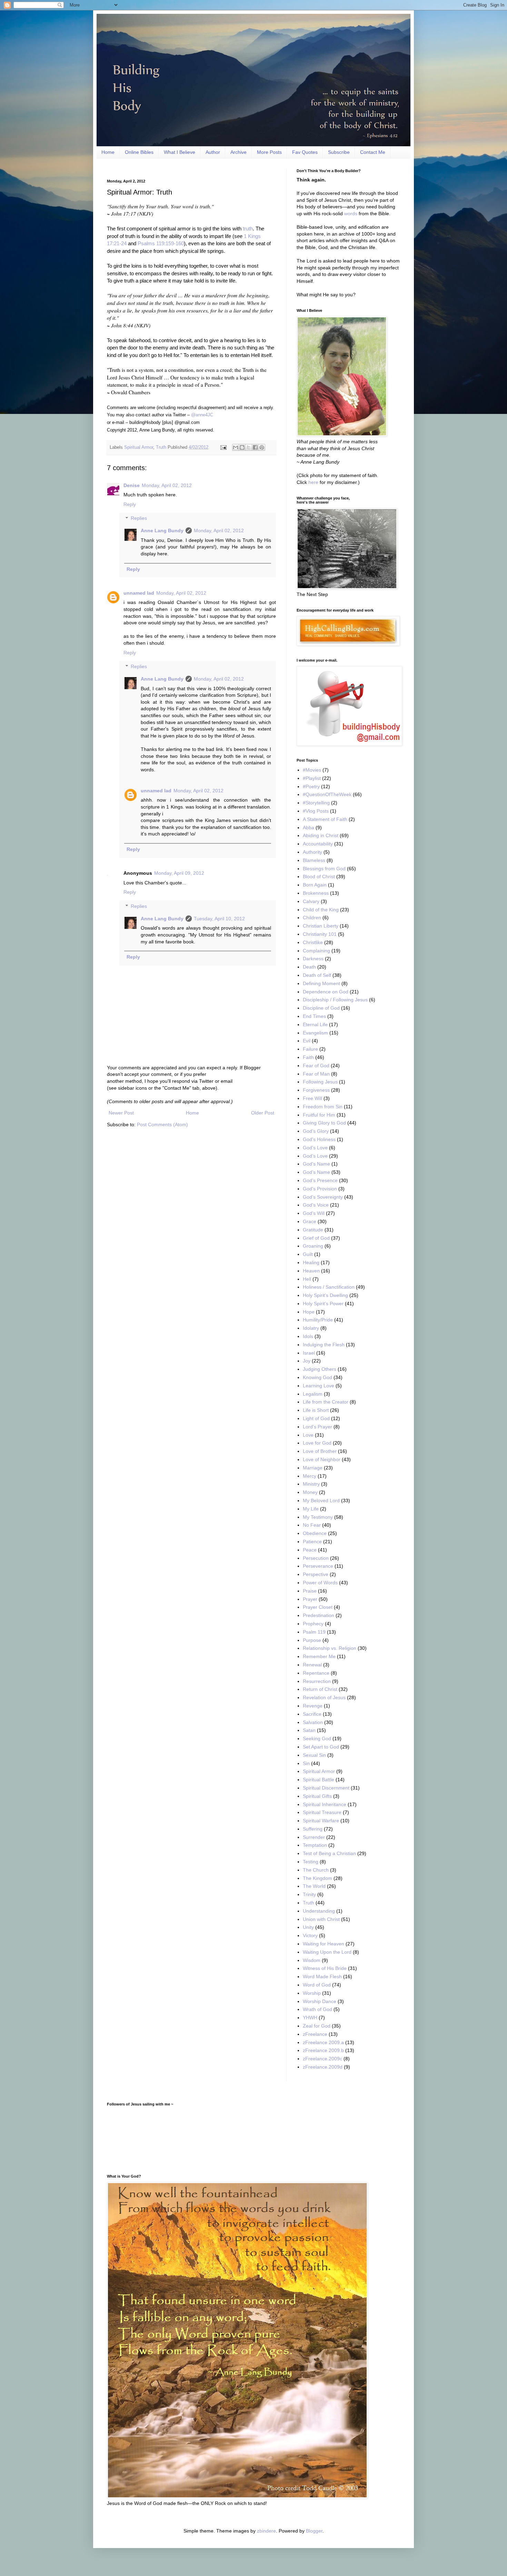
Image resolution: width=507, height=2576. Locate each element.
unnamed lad (139, 593)
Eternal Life (315, 1024)
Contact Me (373, 152)
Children (312, 918)
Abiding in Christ (321, 835)
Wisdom (312, 1960)
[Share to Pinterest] (262, 447)
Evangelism (315, 1033)
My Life (311, 1509)
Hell (307, 1279)
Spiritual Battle (319, 1780)
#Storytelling (316, 803)
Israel (309, 1353)
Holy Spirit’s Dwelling (325, 1295)
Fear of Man (316, 1074)
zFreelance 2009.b (323, 2050)
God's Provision (320, 1189)
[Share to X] (249, 447)
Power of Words (320, 1583)
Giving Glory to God (324, 1123)
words (351, 214)
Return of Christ (320, 1689)
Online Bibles (139, 152)
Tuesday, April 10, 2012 (219, 919)
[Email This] (236, 447)
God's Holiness (319, 1139)
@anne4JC (202, 415)
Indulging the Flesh (324, 1345)
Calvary (311, 901)
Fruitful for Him (319, 1115)
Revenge (313, 1706)
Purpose (312, 1640)
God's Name (316, 1164)
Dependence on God (326, 992)
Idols (308, 1336)
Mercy (310, 1476)
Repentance (316, 1673)
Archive (238, 152)
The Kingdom (317, 1878)
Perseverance (318, 1566)
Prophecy (313, 1624)
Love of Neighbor (322, 1459)
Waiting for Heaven (324, 1944)
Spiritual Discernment (326, 1788)
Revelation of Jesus (324, 1697)
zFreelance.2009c (322, 2059)
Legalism (313, 1394)
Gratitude (313, 1230)
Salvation (313, 1722)
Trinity (309, 1894)
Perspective (316, 1574)
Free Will (312, 1098)
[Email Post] (223, 447)
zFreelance (315, 2034)
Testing (311, 1862)
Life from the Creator (326, 1402)
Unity (308, 1927)
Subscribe (339, 152)
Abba (309, 828)
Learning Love (319, 1386)
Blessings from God (324, 869)
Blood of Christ (319, 876)
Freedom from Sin (323, 1107)
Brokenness (316, 893)
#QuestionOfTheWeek (327, 794)
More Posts (269, 152)
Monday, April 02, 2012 (167, 485)
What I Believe (180, 152)
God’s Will (314, 1213)
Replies (139, 518)
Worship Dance (320, 2001)
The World (314, 1886)
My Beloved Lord (321, 1500)
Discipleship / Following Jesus (335, 1000)
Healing (311, 1262)
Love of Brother (320, 1451)
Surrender (314, 1837)
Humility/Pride (318, 1320)
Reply (130, 504)
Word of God (317, 1985)
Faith (308, 1057)
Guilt (308, 1254)
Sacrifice (312, 1714)
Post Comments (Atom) (162, 1124)
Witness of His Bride (325, 1968)
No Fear (312, 1525)
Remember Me (319, 1656)
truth (248, 229)
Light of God (316, 1418)
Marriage (313, 1468)
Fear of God (316, 1066)
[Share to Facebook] (255, 447)
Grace (310, 1221)
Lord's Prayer (317, 1427)
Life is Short (316, 1410)
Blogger (314, 2531)
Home (108, 152)
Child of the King (321, 910)
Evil (307, 1041)
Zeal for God (317, 2026)
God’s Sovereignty (323, 1197)
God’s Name (316, 1172)
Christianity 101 (320, 934)
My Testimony (318, 1517)
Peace (310, 1550)
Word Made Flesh (322, 1976)
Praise (310, 1591)
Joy (307, 1361)
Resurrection (317, 1681)
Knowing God (317, 1377)
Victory (310, 1935)
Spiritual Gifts (317, 1796)
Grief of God (316, 1238)
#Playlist (312, 778)
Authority (312, 852)
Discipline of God (321, 1008)
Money (310, 1492)
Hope (309, 1312)
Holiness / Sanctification (329, 1287)
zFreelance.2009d (323, 2067)
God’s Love (315, 1156)
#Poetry (311, 786)
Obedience (315, 1533)
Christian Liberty (321, 926)
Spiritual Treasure (322, 1812)
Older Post (263, 1113)
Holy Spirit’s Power (323, 1304)
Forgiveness (316, 1090)
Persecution (316, 1558)
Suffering (313, 1829)
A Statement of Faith (325, 819)
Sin (306, 1763)
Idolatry (311, 1328)
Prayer (310, 1599)
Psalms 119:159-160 (161, 243)
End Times (314, 1016)
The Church (316, 1870)
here (313, 482)
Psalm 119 (314, 1632)
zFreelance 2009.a (323, 2042)
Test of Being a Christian (329, 1853)
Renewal (312, 1665)
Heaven (311, 1271)
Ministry (311, 1484)
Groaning (313, 1246)
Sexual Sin (314, 1755)
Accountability (318, 844)
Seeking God (317, 1738)
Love (308, 1435)
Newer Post (121, 1113)
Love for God (317, 1443)
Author (213, 152)
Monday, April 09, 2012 (179, 873)
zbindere (266, 2531)
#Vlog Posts (316, 811)
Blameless (314, 860)
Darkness (313, 959)
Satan (309, 1730)
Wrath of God (317, 2009)
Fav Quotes (305, 152)
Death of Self (317, 975)
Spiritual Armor (139, 447)
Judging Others (320, 1369)
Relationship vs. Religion (330, 1648)
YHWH (310, 2018)
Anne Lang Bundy (162, 531)
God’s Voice (316, 1205)
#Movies (312, 770)
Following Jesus (320, 1082)
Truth (161, 447)
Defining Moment (321, 983)
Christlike (313, 942)
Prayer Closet (318, 1607)
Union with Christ (321, 1919)
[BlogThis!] (242, 447)
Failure (310, 1049)
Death (309, 967)
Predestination (319, 1615)
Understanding (319, 1911)
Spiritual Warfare (321, 1821)
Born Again (315, 885)
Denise (132, 485)
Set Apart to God (321, 1747)
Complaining (316, 951)
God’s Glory (316, 1131)
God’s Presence (320, 1180)
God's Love (315, 1148)
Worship (312, 1993)
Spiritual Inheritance (325, 1804)
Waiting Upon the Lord (327, 1952)
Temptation (315, 1845)
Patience (312, 1542)
